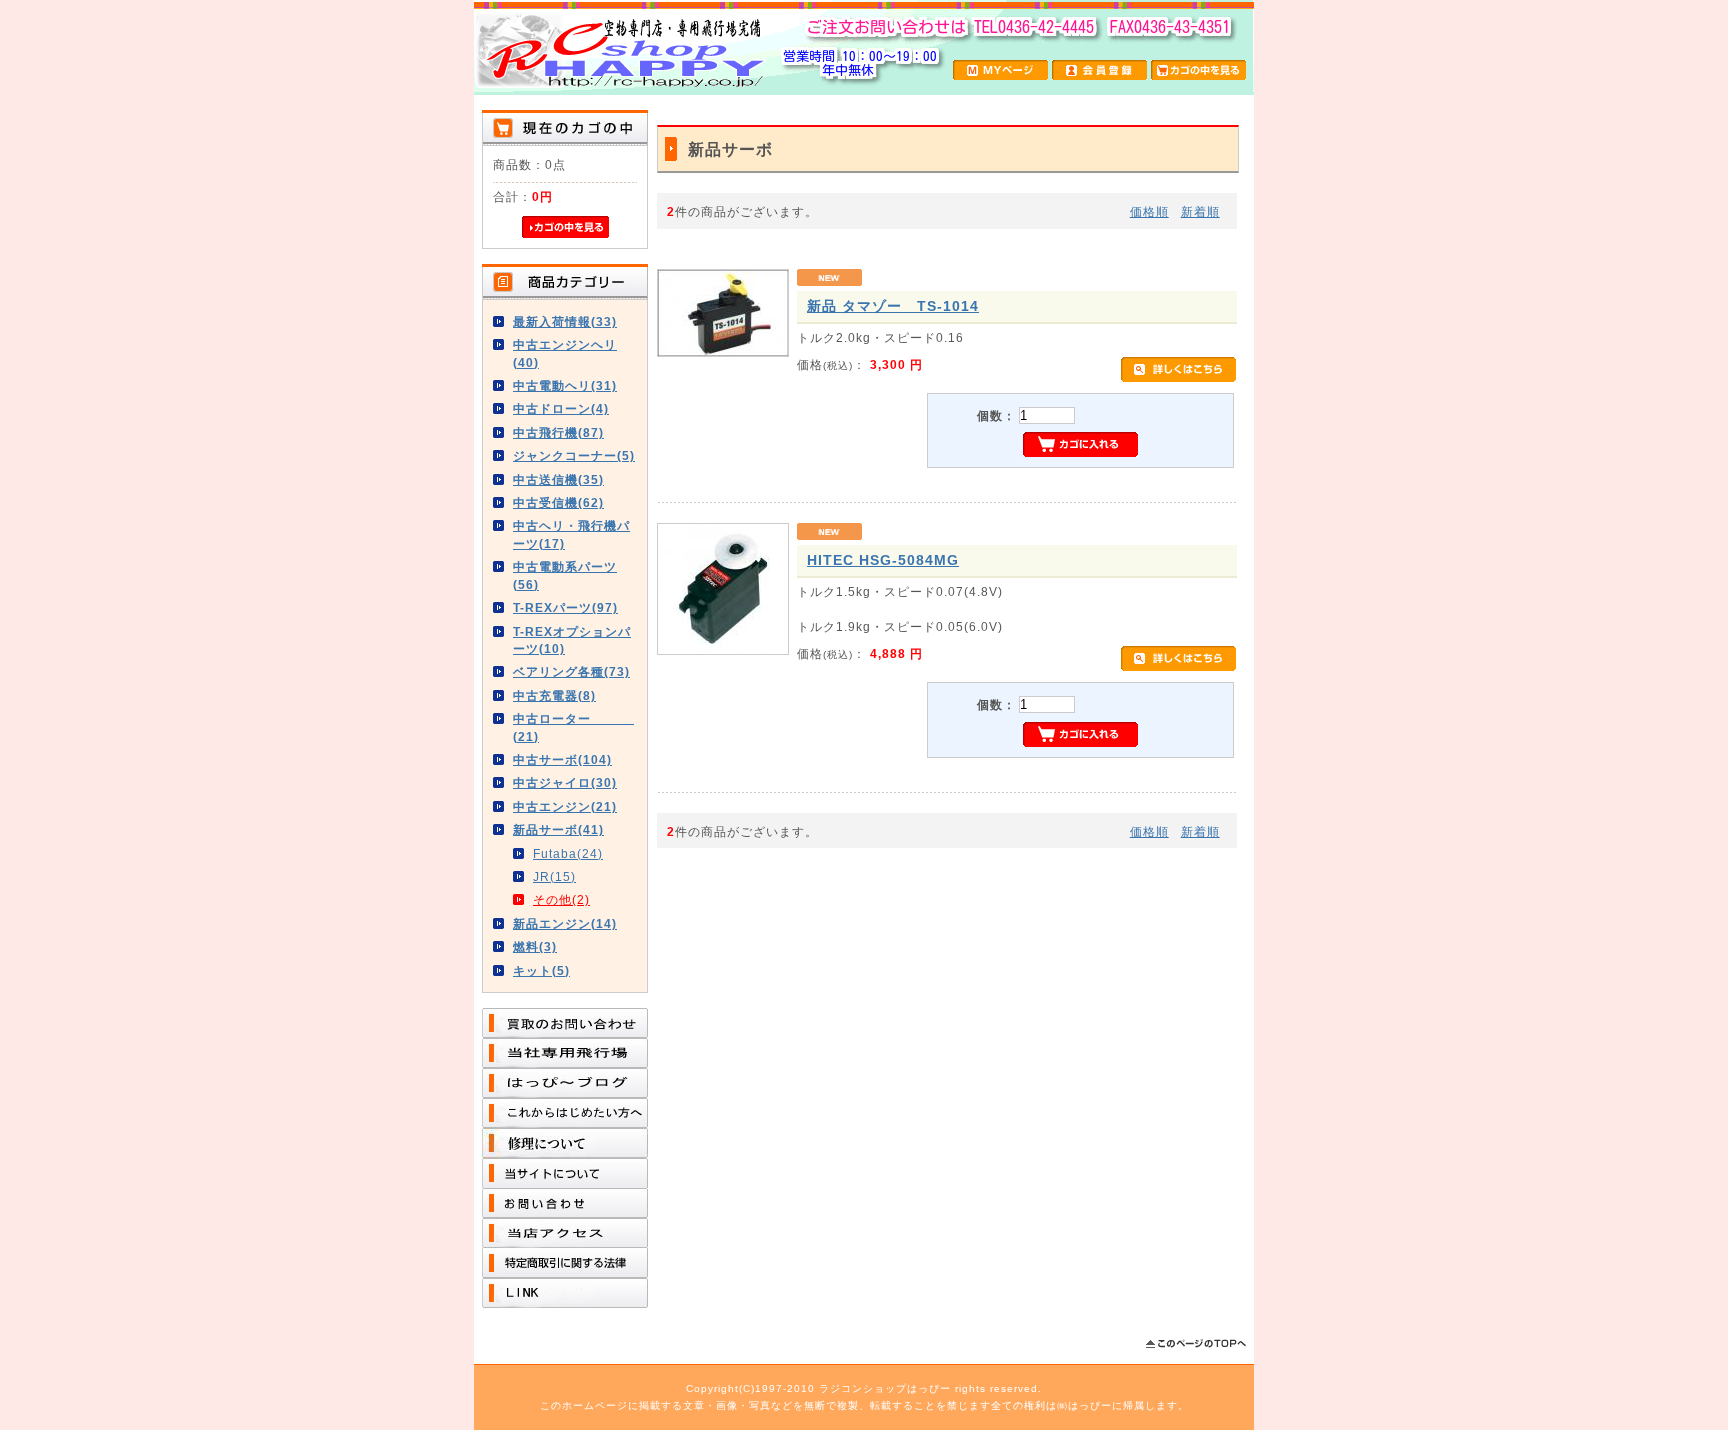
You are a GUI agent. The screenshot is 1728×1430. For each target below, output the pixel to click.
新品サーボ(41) (558, 829)
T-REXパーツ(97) (565, 607)
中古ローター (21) (573, 727)
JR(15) (554, 876)
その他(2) (561, 899)
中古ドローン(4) (561, 408)
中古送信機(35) (558, 479)
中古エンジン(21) (565, 806)
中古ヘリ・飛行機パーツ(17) (571, 534)
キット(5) (541, 970)
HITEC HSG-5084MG (883, 560)
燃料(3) (535, 946)
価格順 (1149, 211)
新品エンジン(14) (565, 923)
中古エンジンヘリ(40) (565, 353)
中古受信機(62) (558, 502)
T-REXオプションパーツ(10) (572, 640)
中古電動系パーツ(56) (565, 575)
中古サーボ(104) (562, 759)
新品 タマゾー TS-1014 (893, 306)
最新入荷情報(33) (565, 321)
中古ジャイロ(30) (565, 782)
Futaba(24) (568, 853)
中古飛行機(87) (558, 432)
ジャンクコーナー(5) (574, 455)
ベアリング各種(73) (571, 671)
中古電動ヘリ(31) (565, 385)
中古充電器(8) (554, 695)
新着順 (1200, 211)
